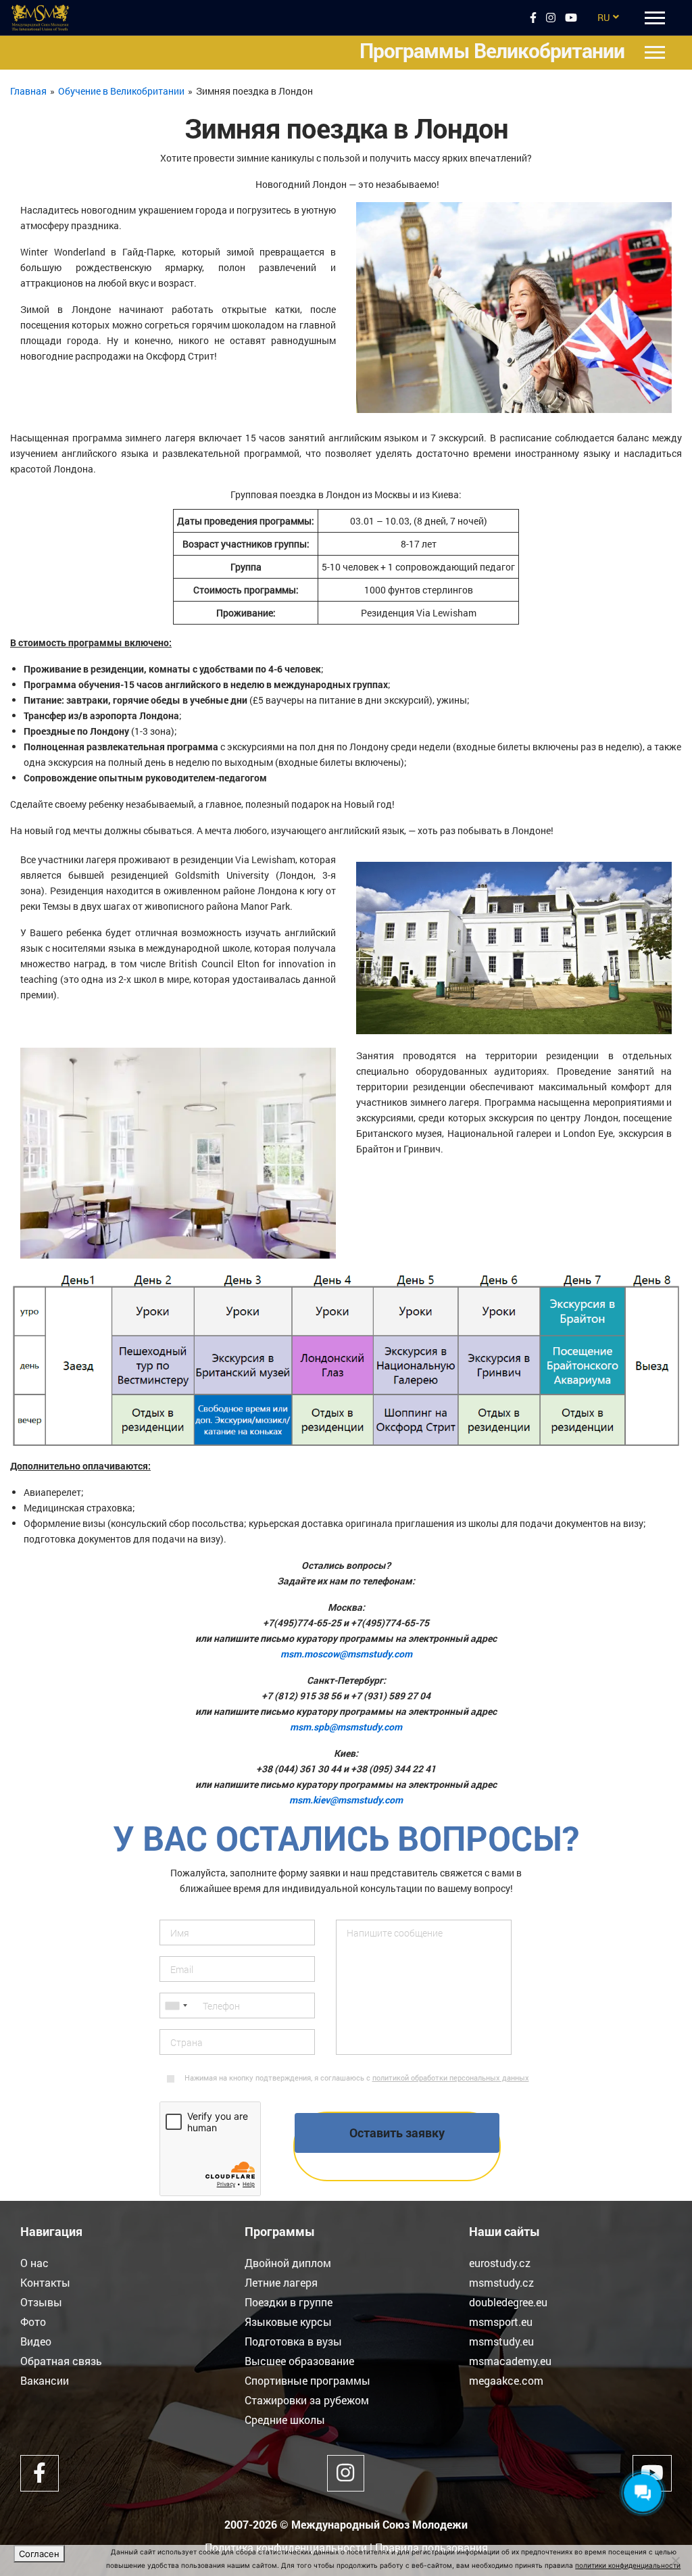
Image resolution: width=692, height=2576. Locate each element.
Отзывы (41, 2302)
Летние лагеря (281, 2282)
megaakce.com (506, 2380)
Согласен (39, 2554)
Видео (36, 2341)
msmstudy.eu (501, 2341)
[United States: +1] (176, 2006)
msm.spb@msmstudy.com (346, 1727)
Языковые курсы (288, 2322)
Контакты (45, 2282)
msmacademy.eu (510, 2361)
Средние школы (285, 2420)
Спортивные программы (307, 2380)
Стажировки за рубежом (307, 2400)
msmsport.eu (501, 2322)
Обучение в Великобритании (121, 91)
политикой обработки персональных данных (451, 2077)
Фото (33, 2322)
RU (603, 17)
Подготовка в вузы (293, 2341)
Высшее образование (299, 2361)
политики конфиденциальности (628, 2565)
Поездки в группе (289, 2302)
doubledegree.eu (508, 2302)
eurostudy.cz (500, 2263)
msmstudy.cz (501, 2282)
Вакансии (45, 2380)
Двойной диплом (288, 2263)
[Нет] (675, 2560)
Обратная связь (61, 2361)
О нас (34, 2263)
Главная (28, 91)
